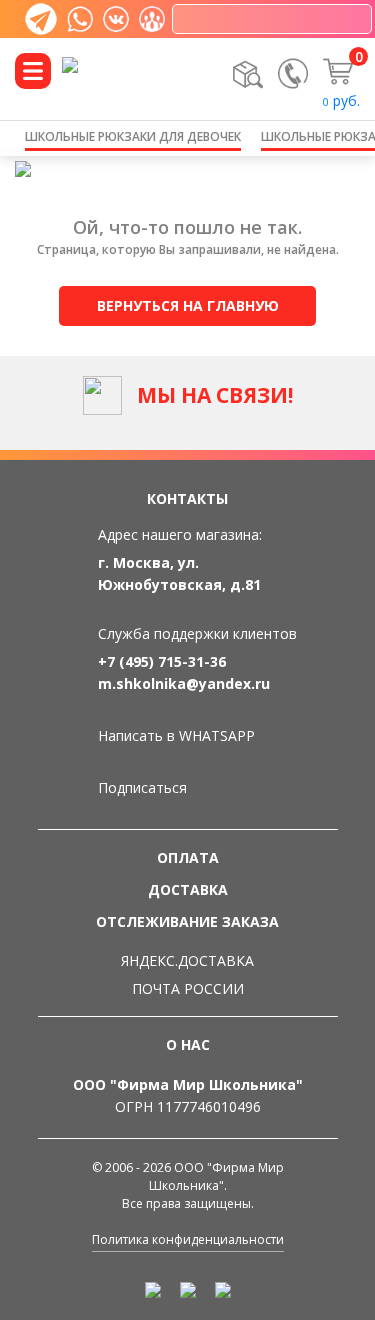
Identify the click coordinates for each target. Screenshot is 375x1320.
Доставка (188, 889)
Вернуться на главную (188, 305)
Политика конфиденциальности (188, 1239)
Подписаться (142, 787)
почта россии (188, 988)
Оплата (188, 857)
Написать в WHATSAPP (176, 735)
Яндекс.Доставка (187, 960)
